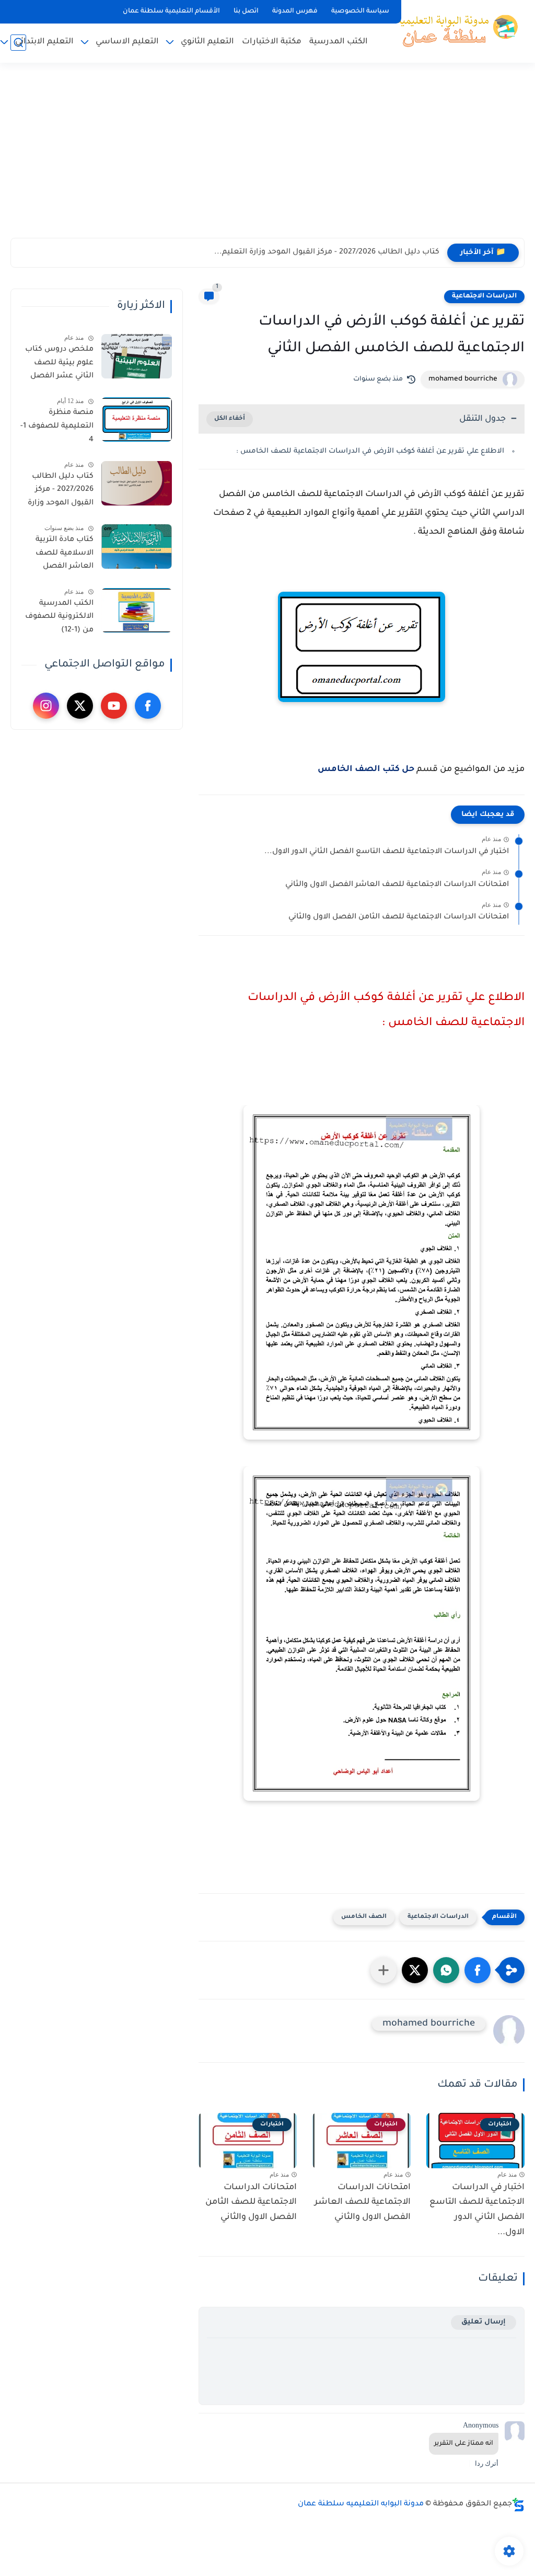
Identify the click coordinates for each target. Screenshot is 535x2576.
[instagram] (46, 706)
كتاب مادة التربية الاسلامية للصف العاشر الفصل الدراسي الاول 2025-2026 (59, 555)
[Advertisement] (267, 157)
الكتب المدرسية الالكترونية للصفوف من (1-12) (59, 617)
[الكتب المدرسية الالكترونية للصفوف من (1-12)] (137, 610)
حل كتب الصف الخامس (366, 769)
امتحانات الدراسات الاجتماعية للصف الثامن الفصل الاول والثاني (399, 917)
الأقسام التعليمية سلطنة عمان (171, 11)
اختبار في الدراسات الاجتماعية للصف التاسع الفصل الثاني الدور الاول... (387, 852)
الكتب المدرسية (339, 42)
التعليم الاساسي (127, 42)
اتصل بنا (246, 11)
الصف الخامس (364, 1917)
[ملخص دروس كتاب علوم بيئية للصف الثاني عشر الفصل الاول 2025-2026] (137, 356)
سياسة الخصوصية (360, 11)
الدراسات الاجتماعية (484, 296)
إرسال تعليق (484, 2322)
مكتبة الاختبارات (272, 42)
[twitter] (80, 706)
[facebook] (148, 706)
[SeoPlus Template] (518, 2505)
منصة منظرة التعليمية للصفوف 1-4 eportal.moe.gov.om (56, 428)
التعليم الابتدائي (44, 42)
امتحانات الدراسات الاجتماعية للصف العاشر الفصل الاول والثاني (397, 885)
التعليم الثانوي (207, 42)
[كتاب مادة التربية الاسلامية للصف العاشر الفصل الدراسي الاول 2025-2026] (137, 547)
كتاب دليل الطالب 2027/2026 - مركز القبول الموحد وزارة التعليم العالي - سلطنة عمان (61, 492)
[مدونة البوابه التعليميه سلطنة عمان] (454, 30)
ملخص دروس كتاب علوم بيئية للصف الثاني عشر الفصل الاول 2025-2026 (59, 365)
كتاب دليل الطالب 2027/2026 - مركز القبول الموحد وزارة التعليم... (327, 252)
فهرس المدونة (295, 11)
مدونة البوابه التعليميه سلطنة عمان (361, 2504)
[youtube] (114, 706)
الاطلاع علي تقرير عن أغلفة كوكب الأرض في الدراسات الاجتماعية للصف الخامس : (370, 451)
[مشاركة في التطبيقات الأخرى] (383, 1970)
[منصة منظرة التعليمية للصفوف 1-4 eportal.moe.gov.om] (137, 419)
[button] (478, 1970)
